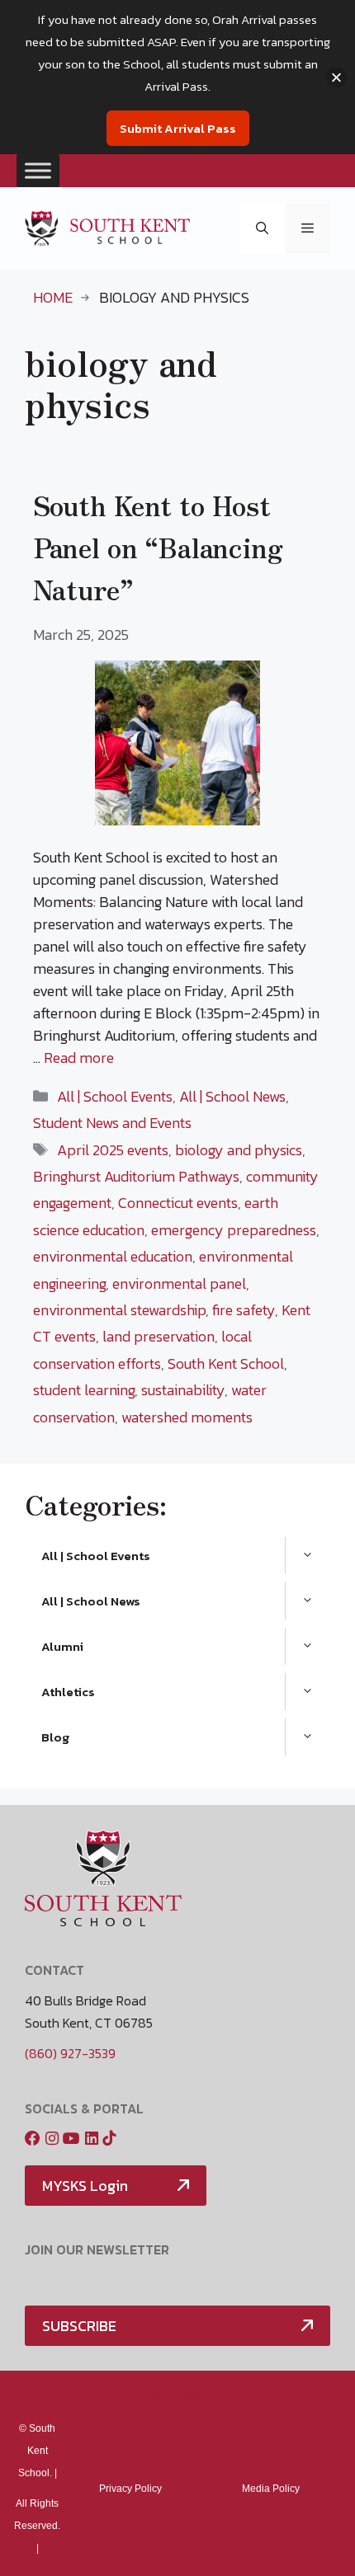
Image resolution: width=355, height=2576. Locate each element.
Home (53, 297)
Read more (79, 1058)
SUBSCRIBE (79, 2326)
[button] (262, 229)
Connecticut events (178, 1203)
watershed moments (187, 1417)
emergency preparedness (234, 1230)
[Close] (336, 77)
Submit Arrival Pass (178, 128)
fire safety (244, 1310)
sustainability (183, 1390)
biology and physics (239, 1150)
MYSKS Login (85, 2186)
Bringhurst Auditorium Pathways (136, 1176)
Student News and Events (112, 1123)
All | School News (232, 1096)
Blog (55, 1737)
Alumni (62, 1646)
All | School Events (115, 1096)
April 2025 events (113, 1150)
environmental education (113, 1256)
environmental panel (179, 1283)
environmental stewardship (119, 1310)
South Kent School (226, 1363)
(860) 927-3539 (70, 2053)
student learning (84, 1390)
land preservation (159, 1336)
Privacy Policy (130, 2489)
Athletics (68, 1692)
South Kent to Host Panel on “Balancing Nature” (158, 547)
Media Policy (177, 2398)
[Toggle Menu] (38, 170)
